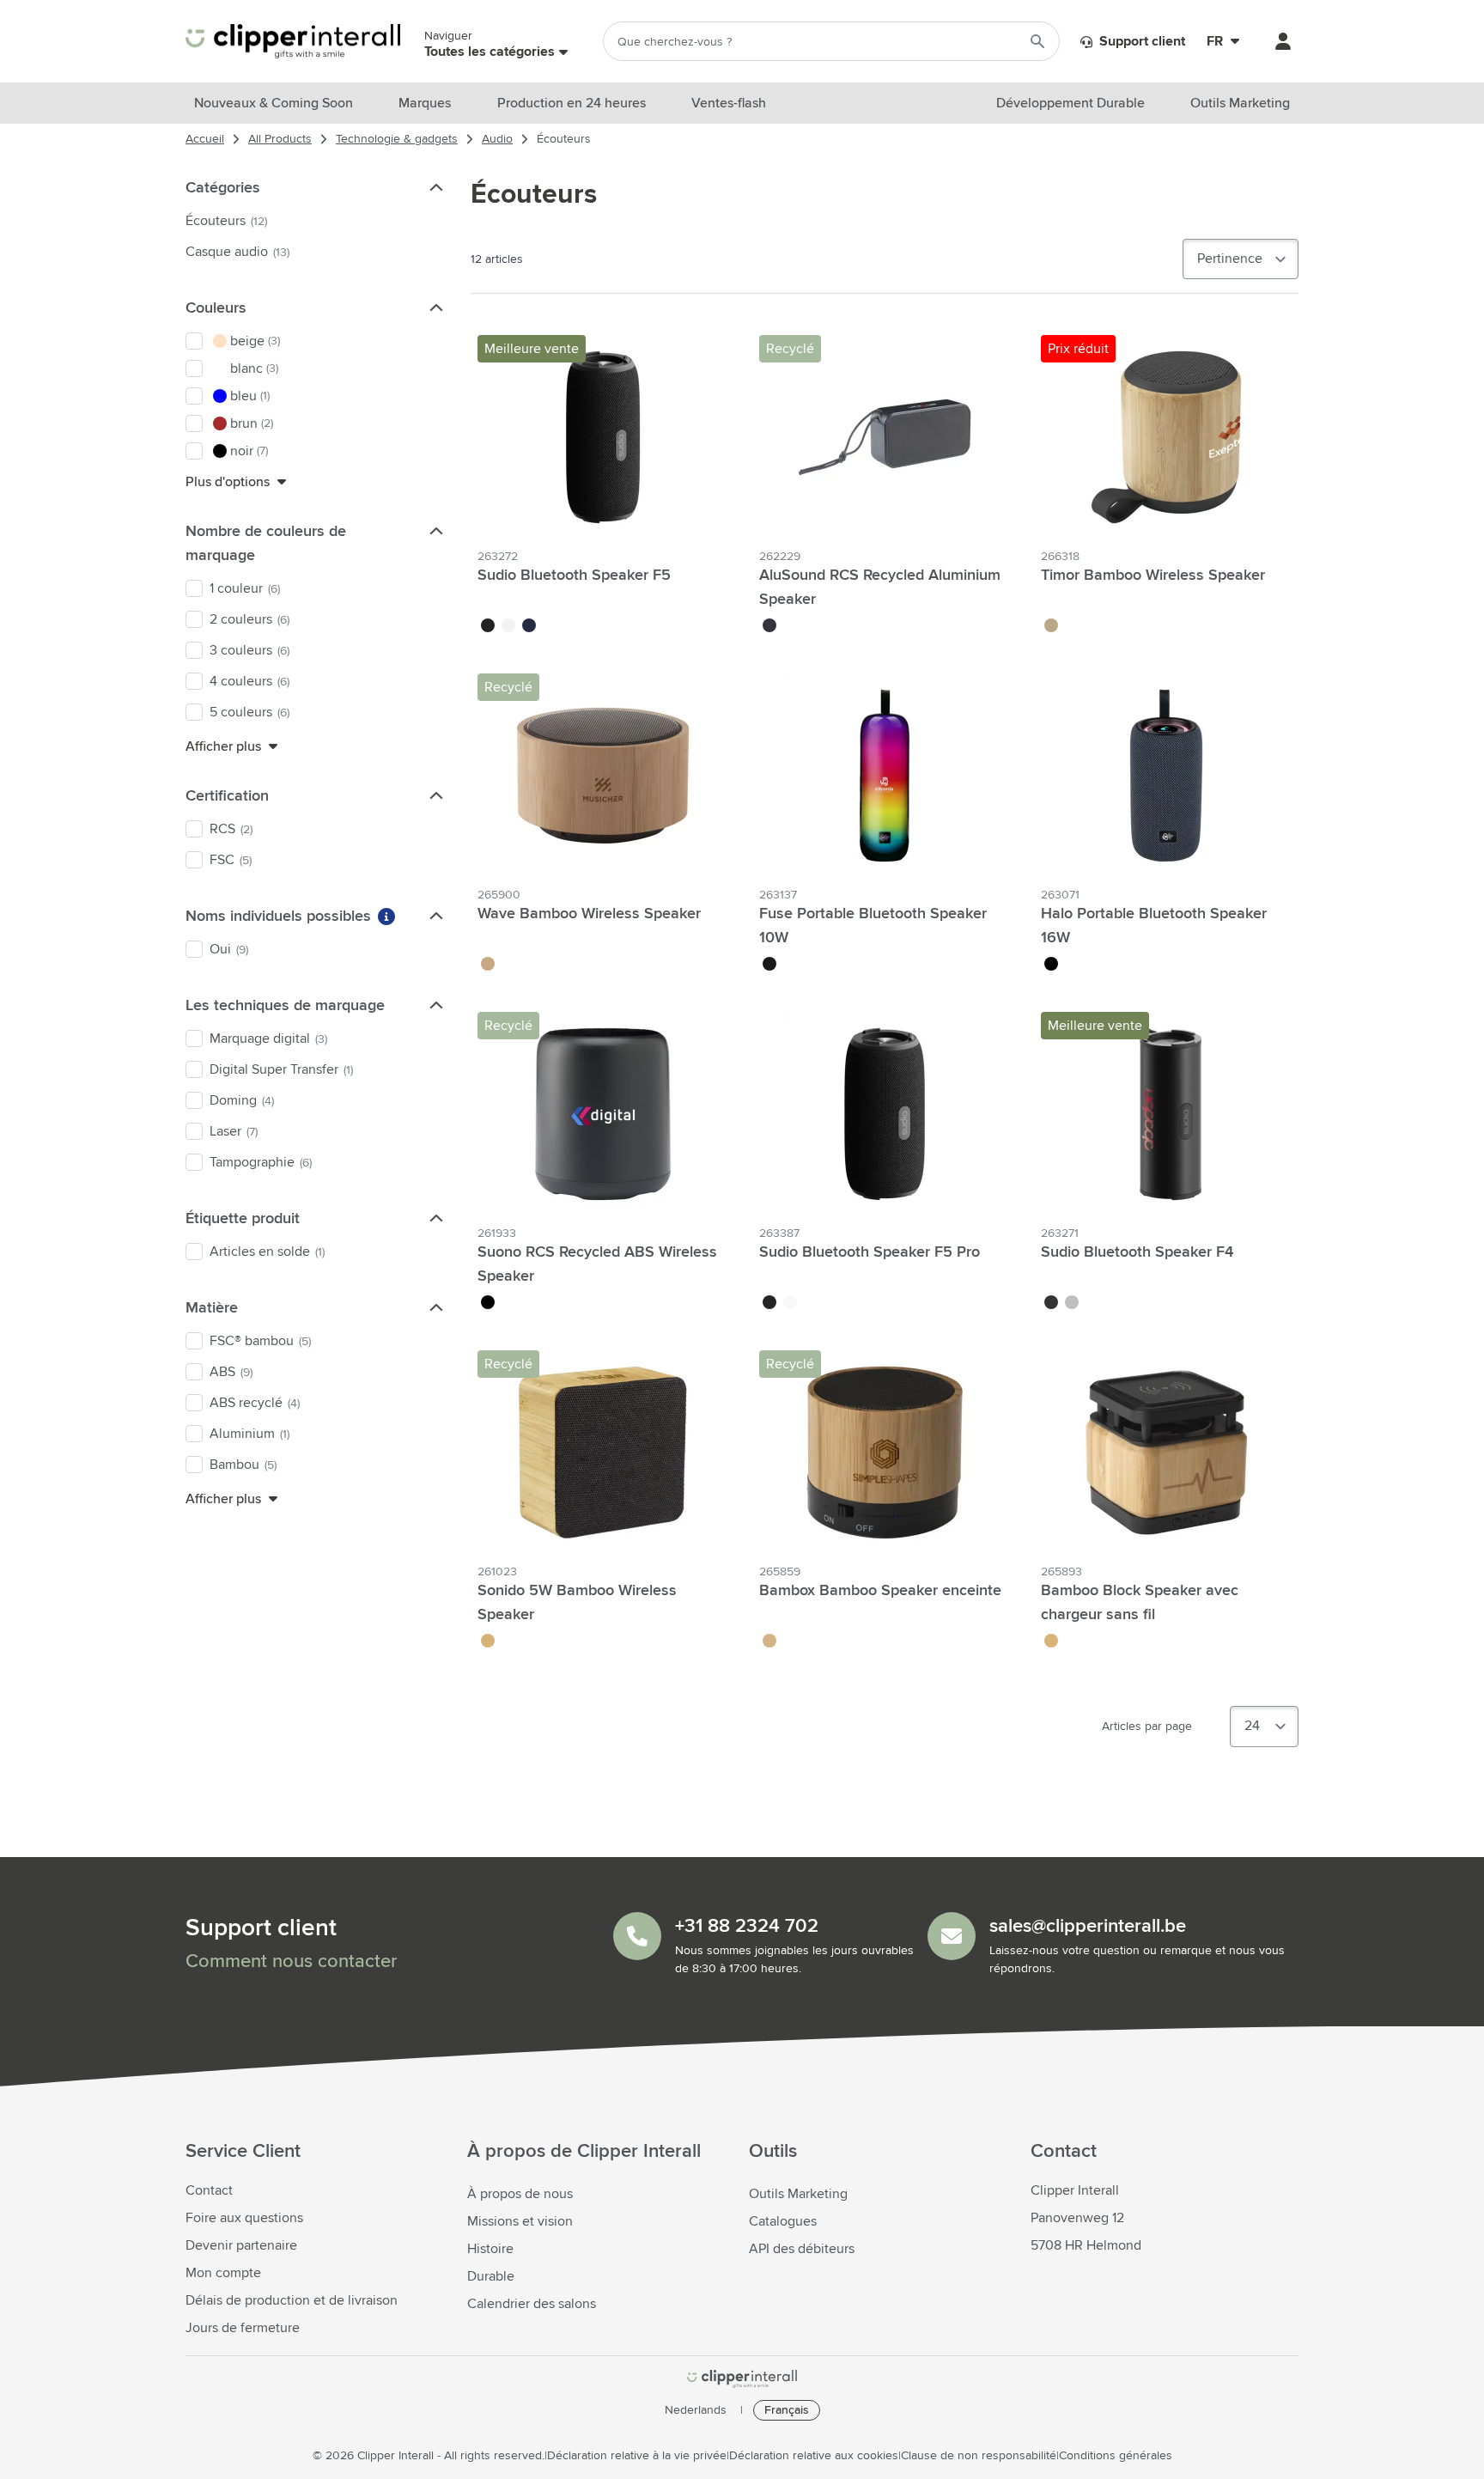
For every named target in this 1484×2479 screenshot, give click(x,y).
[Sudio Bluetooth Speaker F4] (1166, 1114)
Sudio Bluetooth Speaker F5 (574, 576)
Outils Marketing (798, 2194)
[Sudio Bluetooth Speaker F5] (603, 437)
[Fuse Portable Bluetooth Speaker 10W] (885, 776)
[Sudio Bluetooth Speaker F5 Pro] (885, 1114)
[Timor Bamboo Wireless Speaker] (1166, 437)
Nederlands (696, 2410)
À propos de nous (520, 2194)
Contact (209, 2190)
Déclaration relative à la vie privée (637, 2456)
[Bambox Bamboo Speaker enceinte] (885, 1453)
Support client (1140, 41)
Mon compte (223, 2273)
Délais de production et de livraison (292, 2300)
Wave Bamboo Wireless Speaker (589, 914)
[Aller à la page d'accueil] (293, 42)
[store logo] (742, 2379)
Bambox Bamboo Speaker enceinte (880, 1591)
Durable (491, 2276)
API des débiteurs (802, 2249)
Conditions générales (1116, 2456)
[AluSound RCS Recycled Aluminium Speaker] (885, 437)
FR (1215, 41)
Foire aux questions (244, 2218)
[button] (435, 187)
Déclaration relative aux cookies (814, 2456)
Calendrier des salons (532, 2304)
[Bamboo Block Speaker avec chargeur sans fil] (1166, 1453)
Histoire (490, 2249)
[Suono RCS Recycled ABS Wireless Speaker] (603, 1114)
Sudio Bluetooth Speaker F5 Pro (870, 1252)
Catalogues (783, 2221)
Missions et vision (520, 2221)
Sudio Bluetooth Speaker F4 (1137, 1252)
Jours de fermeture (243, 2328)
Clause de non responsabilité (979, 2456)
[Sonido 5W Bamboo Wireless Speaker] (603, 1453)
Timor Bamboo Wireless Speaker (1153, 576)
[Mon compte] (1283, 41)
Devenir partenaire (241, 2245)
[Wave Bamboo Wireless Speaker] (603, 776)
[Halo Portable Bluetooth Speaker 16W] (1166, 776)
